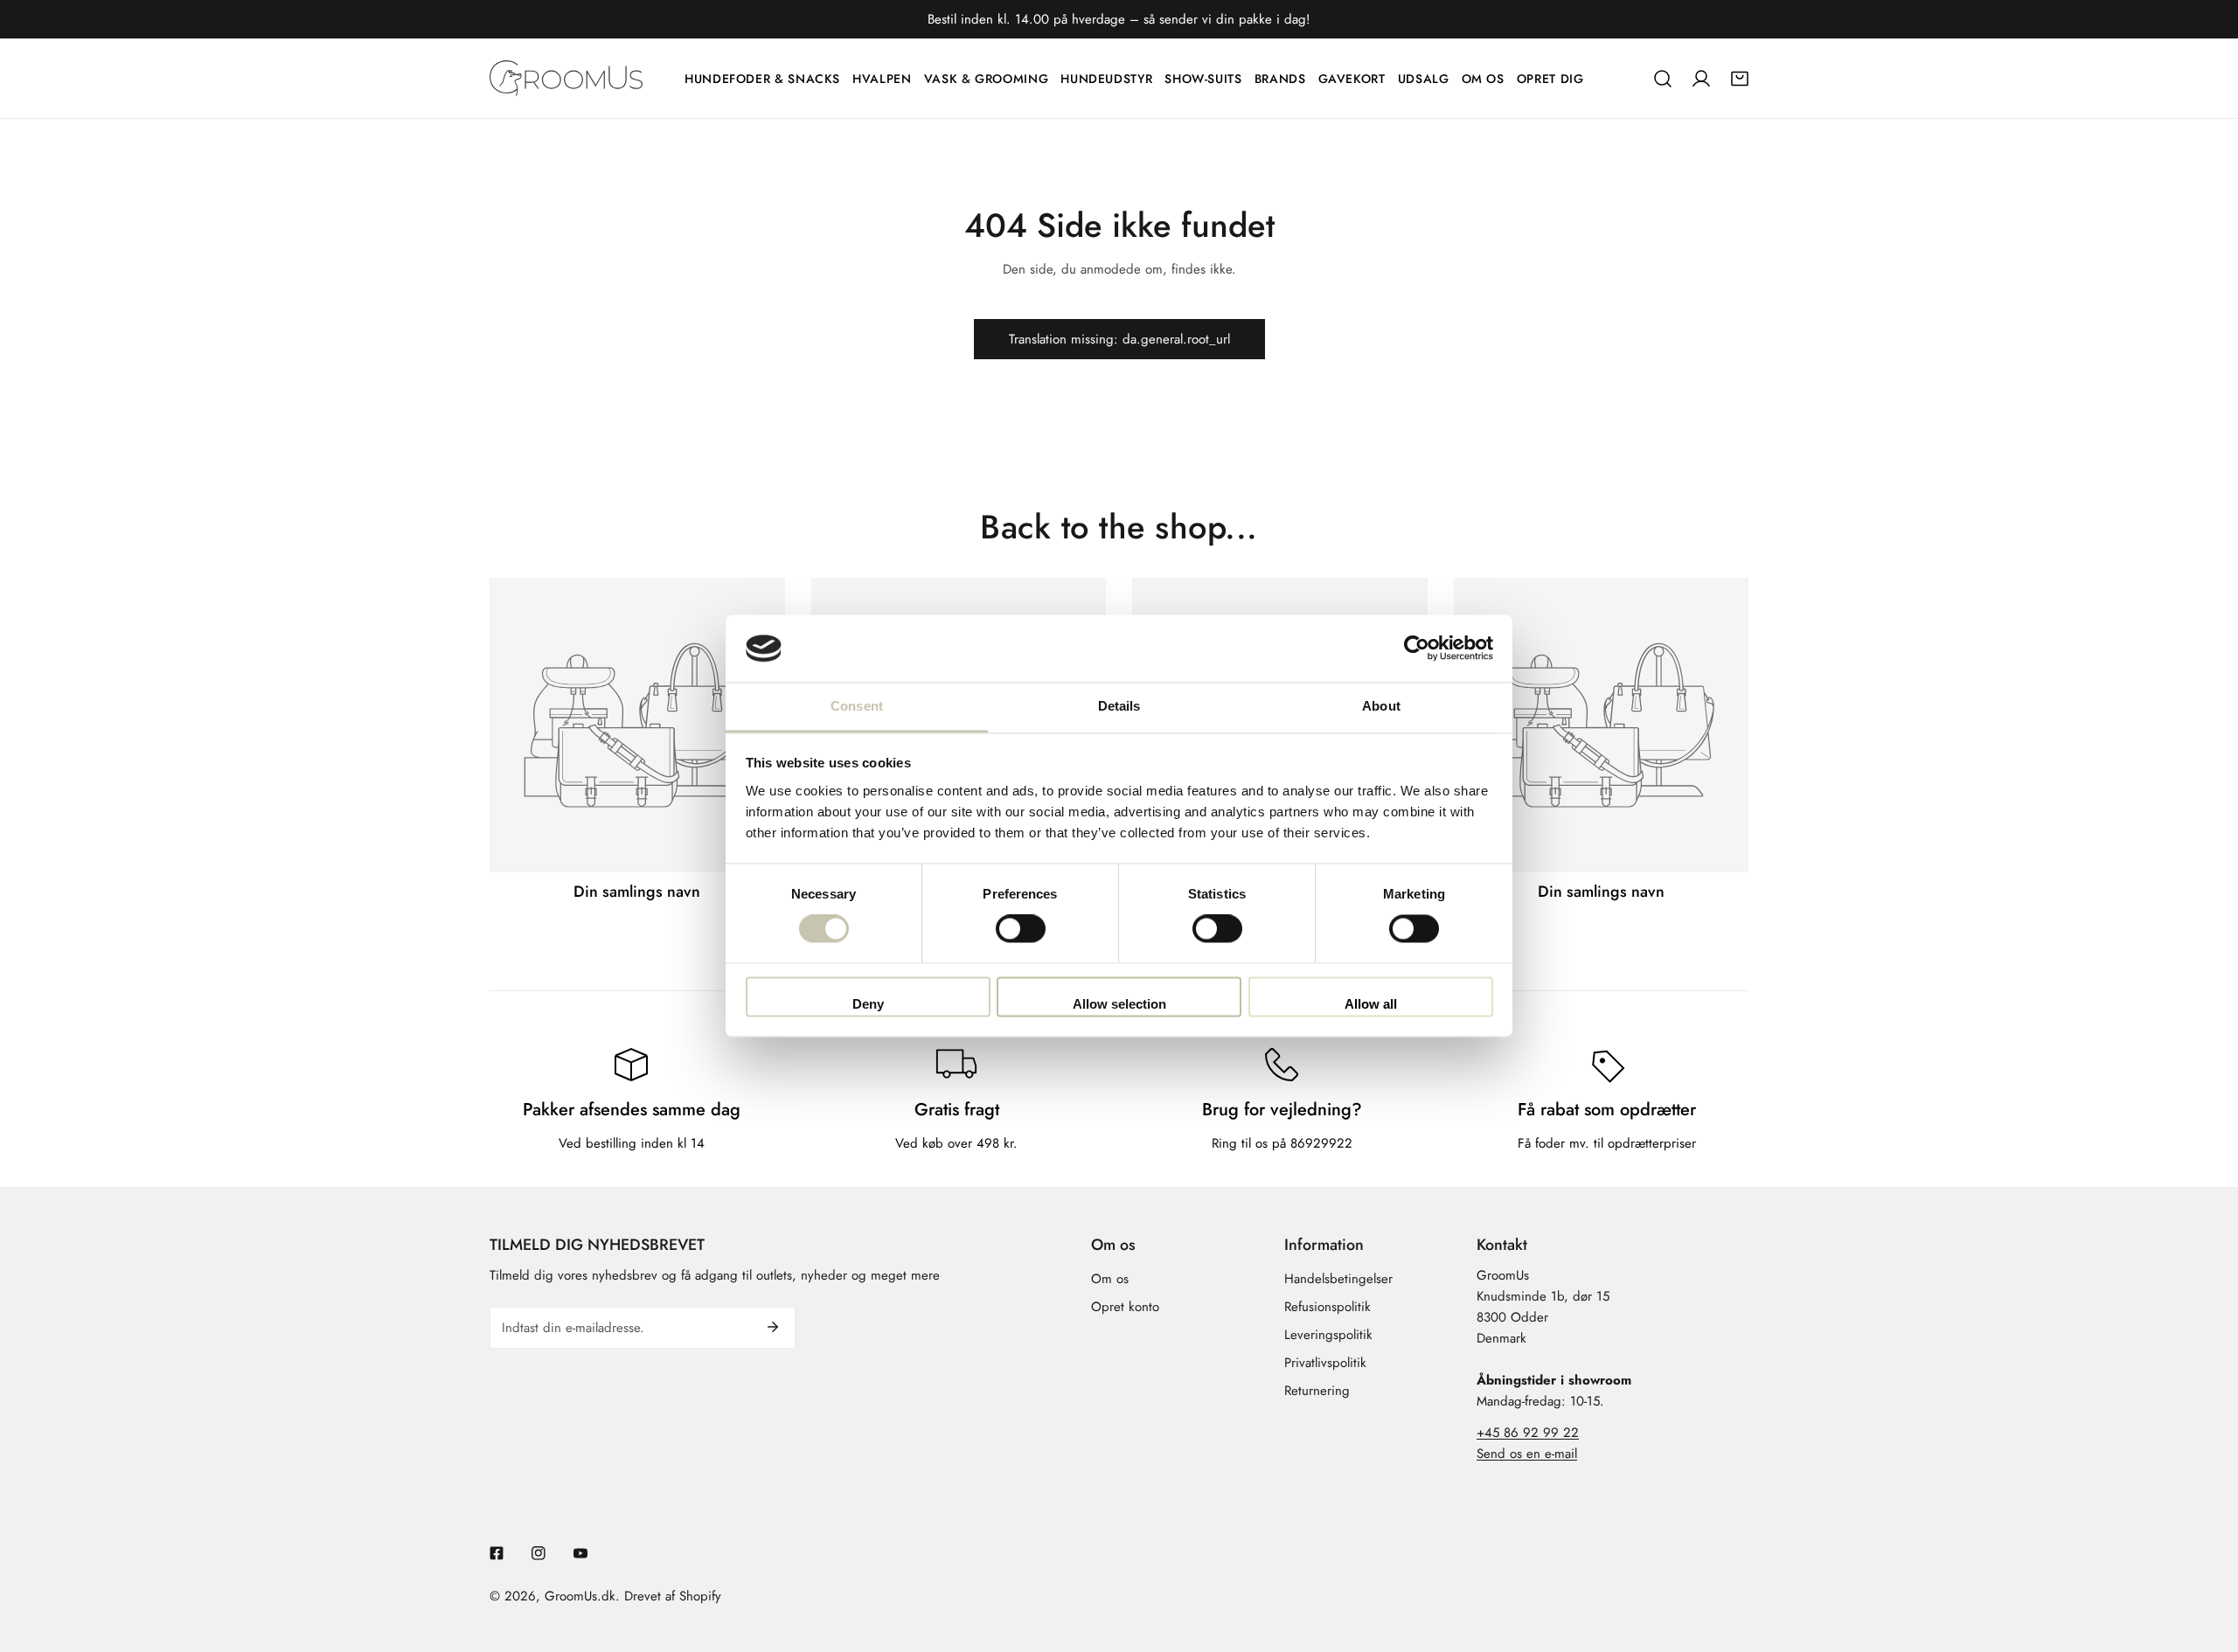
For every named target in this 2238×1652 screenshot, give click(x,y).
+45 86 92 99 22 (1528, 1433)
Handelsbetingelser (1338, 1279)
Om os (1110, 1279)
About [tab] (1381, 706)
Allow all (1371, 1004)
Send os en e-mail (1527, 1454)
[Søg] (1663, 79)
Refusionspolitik (1328, 1307)
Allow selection (1119, 1004)
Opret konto (1125, 1307)
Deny (868, 1004)
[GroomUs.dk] (566, 78)
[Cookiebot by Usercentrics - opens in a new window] (1417, 649)
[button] (1740, 79)
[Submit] (773, 1327)
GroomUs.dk (580, 1596)
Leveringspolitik (1328, 1335)
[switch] (1021, 929)
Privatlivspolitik (1325, 1363)
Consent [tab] (857, 706)
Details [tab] (1119, 706)
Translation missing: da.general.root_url (1119, 339)
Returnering (1317, 1391)
